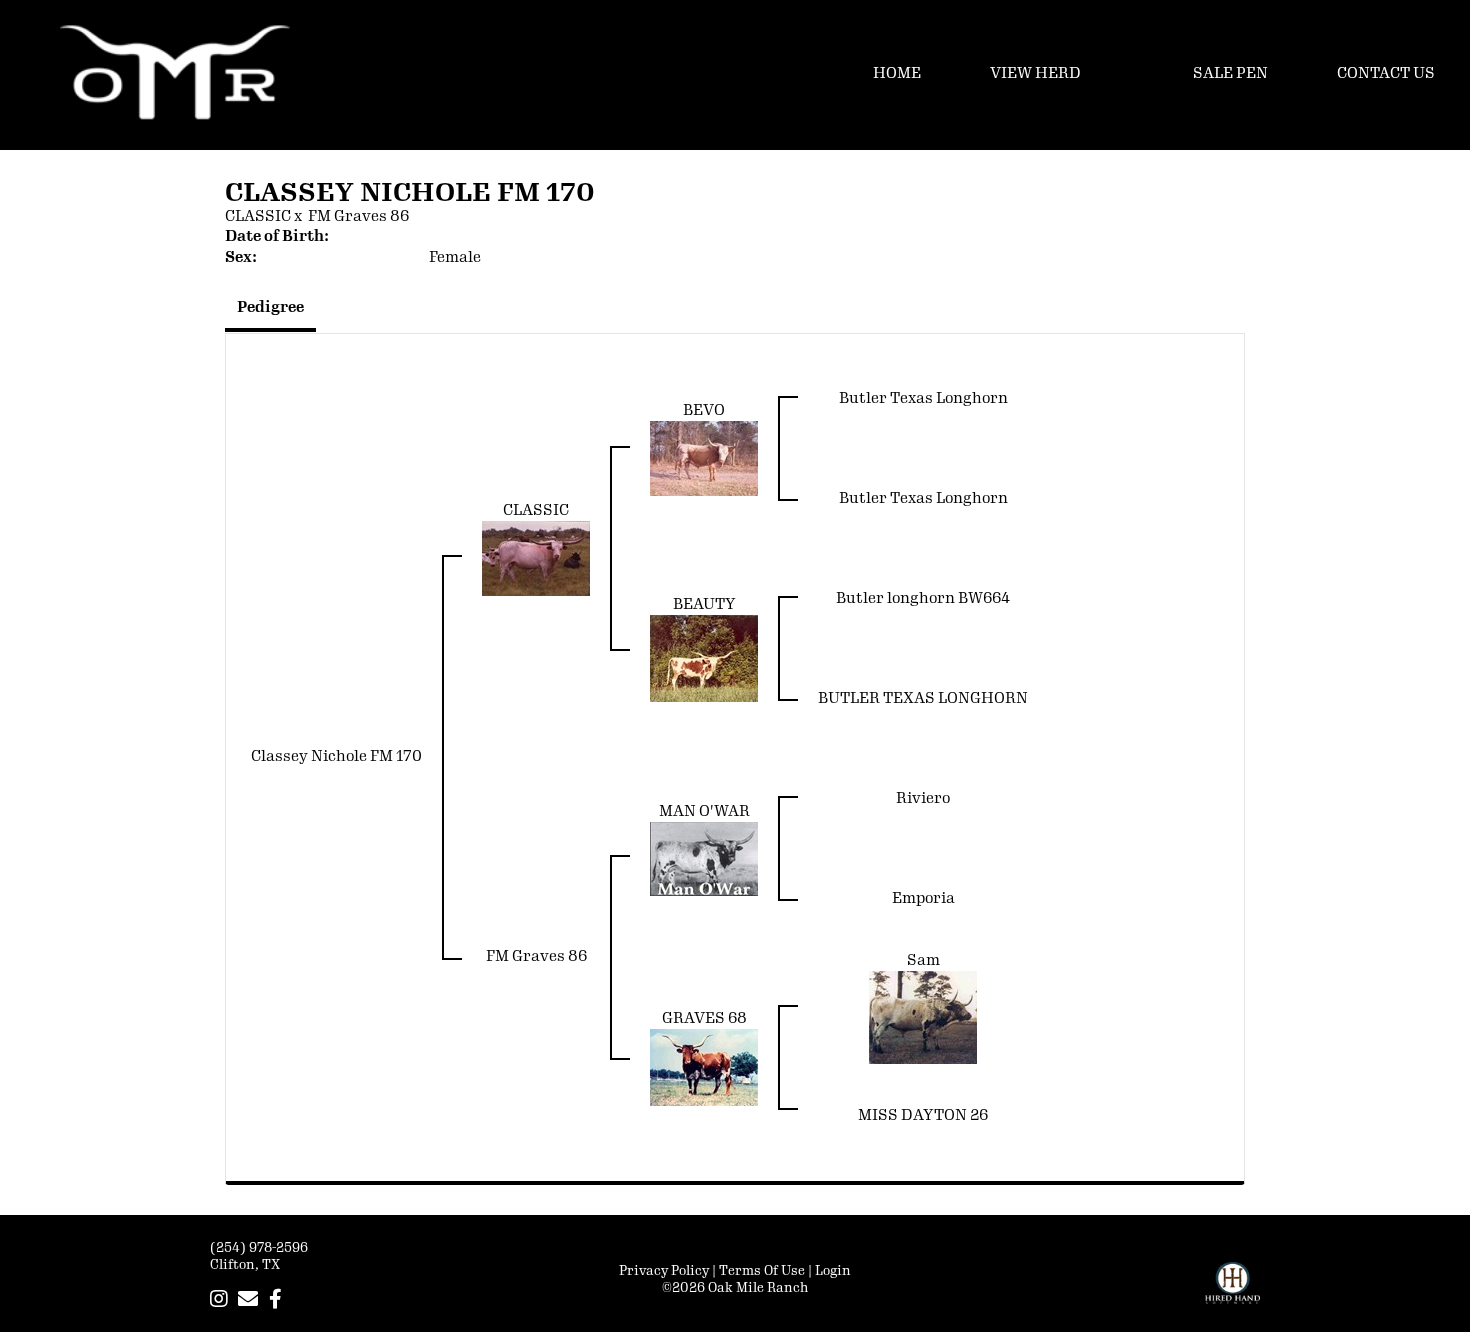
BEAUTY (704, 604)
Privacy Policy (664, 1271)
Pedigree (270, 307)
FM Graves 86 (358, 216)
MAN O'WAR (704, 811)
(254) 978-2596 (259, 1248)
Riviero (923, 798)
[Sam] (923, 1016)
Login (833, 1271)
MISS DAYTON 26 (923, 1115)
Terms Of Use (762, 1271)
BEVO (704, 410)
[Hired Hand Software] (1232, 1292)
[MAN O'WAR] (704, 858)
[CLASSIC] (536, 558)
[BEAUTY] (704, 658)
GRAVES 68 (704, 1018)
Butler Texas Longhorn (923, 398)
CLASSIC (258, 216)
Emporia (923, 898)
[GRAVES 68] (704, 1066)
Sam (923, 960)
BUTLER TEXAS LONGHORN (923, 698)
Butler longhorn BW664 (923, 598)
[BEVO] (704, 458)
